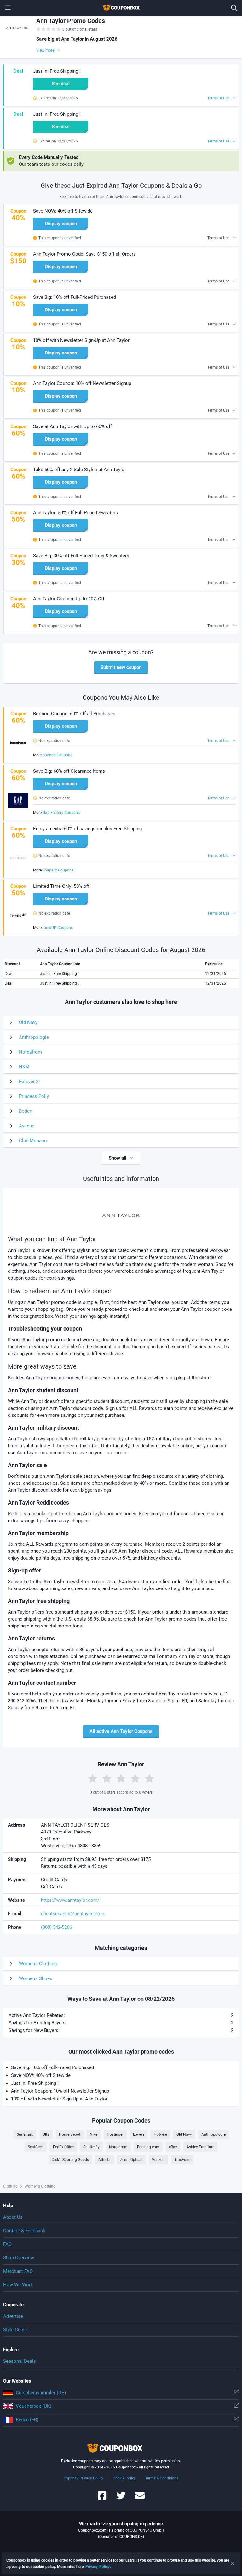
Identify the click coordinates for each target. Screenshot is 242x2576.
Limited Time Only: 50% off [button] (61, 886)
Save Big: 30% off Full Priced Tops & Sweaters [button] (81, 556)
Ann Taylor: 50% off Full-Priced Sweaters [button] (75, 513)
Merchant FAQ (18, 2271)
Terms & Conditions (162, 2478)
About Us (13, 2217)
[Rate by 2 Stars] (107, 1778)
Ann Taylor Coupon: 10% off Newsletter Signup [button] (82, 383)
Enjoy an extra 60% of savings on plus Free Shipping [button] (87, 829)
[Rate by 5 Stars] (149, 1778)
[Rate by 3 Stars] (121, 1778)
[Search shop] (234, 8)
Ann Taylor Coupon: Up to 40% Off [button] (69, 599)
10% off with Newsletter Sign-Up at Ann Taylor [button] (81, 340)
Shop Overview (19, 2258)
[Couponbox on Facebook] (102, 2498)
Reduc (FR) (27, 2420)
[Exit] (233, 2563)
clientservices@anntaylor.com (73, 1914)
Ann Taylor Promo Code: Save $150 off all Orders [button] (84, 254)
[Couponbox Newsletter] (140, 2498)
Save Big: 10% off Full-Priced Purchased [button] (75, 297)
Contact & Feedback (24, 2231)
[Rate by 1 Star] (93, 1778)
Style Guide (15, 2330)
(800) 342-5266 (56, 1927)
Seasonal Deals (20, 2361)
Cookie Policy (124, 2478)
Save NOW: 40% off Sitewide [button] (63, 211)
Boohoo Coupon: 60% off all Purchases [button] (74, 714)
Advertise (13, 2316)
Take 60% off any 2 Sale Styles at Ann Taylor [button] (80, 470)
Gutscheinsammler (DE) (41, 2393)
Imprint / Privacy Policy (84, 2478)
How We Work (18, 2285)
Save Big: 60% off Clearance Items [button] (69, 771)
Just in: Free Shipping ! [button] (57, 71)
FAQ (7, 2244)
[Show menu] (8, 8)
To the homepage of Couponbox (121, 8)
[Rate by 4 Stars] (135, 1778)
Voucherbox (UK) (34, 2406)
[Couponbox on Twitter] (121, 2498)
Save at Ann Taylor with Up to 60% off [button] (72, 426)
